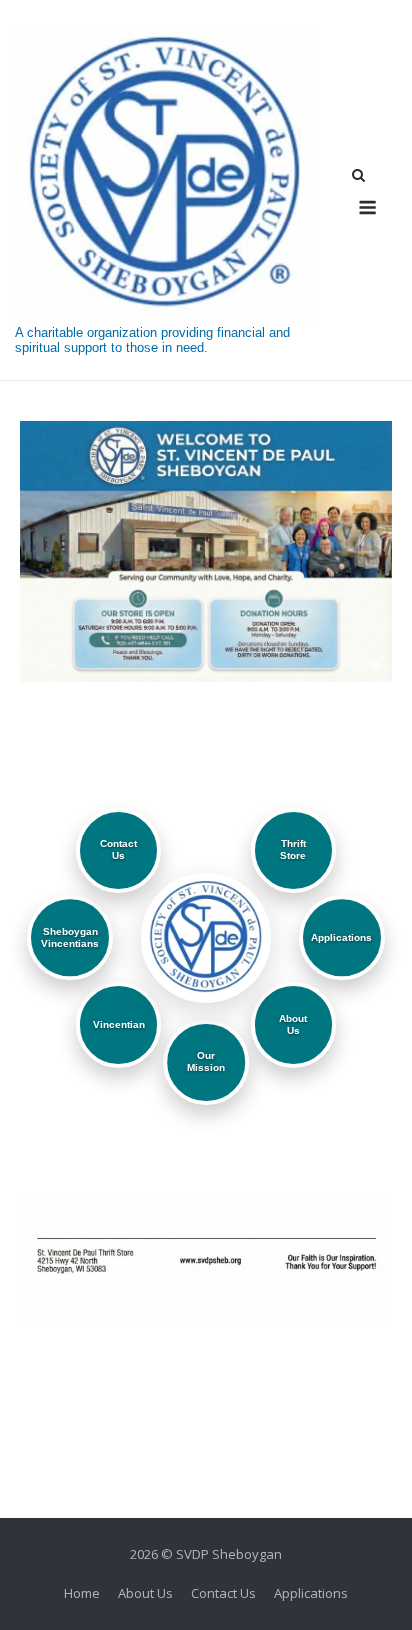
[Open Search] (358, 177)
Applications (311, 1593)
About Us (145, 1593)
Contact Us (223, 1593)
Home (82, 1593)
